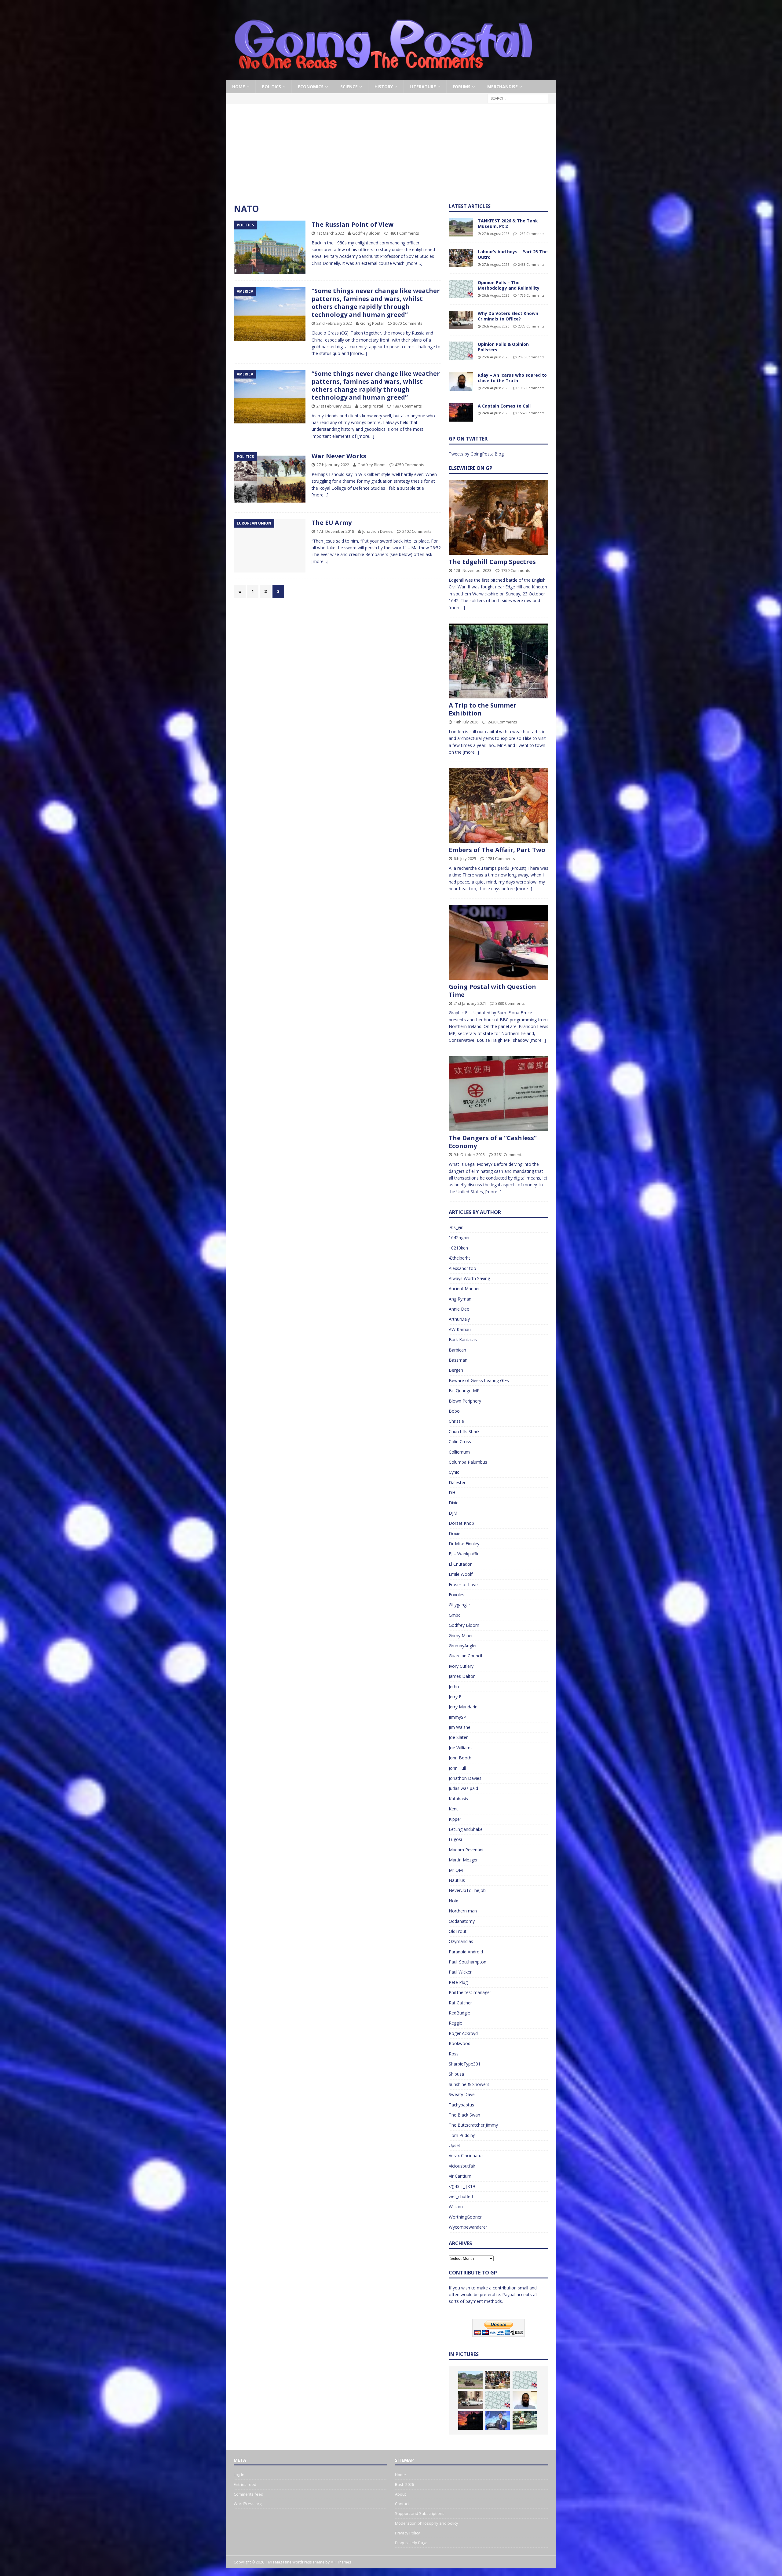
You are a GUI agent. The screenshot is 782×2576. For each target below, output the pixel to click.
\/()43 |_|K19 (462, 2186)
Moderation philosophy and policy (427, 2523)
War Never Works (339, 456)
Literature (423, 87)
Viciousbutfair (462, 2166)
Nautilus (457, 1880)
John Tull (457, 1768)
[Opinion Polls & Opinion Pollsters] (461, 351)
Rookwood (460, 2043)
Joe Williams (461, 1748)
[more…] (414, 263)
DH (452, 1493)
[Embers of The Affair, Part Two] (499, 805)
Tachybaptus (461, 2105)
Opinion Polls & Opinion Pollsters (503, 347)
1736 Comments (531, 295)
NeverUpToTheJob (467, 1890)
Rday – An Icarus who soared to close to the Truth (512, 378)
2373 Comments (531, 326)
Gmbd (455, 1615)
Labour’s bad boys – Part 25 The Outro (513, 254)
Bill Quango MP (464, 1390)
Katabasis (458, 1799)
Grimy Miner (461, 1636)
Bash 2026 (404, 2484)
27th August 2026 (496, 234)
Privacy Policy (407, 2533)
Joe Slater (458, 1737)
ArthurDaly (459, 1319)
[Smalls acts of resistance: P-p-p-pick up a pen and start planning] (525, 2420)
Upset (455, 2145)
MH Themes (341, 2562)
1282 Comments (531, 234)
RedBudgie (459, 2013)
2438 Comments (502, 722)
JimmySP (457, 1717)
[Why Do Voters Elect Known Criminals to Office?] (461, 320)
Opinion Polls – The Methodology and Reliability (509, 285)
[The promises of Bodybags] (498, 2420)
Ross (454, 2054)
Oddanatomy (462, 1921)
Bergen (456, 1370)
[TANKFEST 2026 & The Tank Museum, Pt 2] (461, 227)
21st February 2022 (334, 406)
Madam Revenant (466, 1850)
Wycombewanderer (468, 2227)
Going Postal (372, 323)
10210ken (458, 1248)
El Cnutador (460, 1564)
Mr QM (456, 1870)
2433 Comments (531, 264)
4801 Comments (404, 233)
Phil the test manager (470, 1992)
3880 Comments (510, 1003)
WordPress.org (248, 2504)
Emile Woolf (461, 1574)
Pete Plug (458, 1982)
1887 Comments (407, 406)
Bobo (454, 1411)
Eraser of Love (463, 1584)
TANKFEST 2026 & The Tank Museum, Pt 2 (508, 223)
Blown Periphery (465, 1401)
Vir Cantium (460, 2176)
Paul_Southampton (468, 1962)
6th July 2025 (465, 858)
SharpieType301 (465, 2064)
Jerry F (455, 1697)
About (400, 2494)
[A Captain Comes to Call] (461, 412)
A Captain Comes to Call (504, 406)
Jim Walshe (460, 1727)
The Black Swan (464, 2115)
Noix (453, 1901)
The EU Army (332, 523)
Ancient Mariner (464, 1288)
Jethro (455, 1687)
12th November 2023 (473, 570)
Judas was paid (463, 1788)
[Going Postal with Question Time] (499, 942)
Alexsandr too (462, 1268)
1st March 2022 (330, 233)
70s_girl (456, 1227)
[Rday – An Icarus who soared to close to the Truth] (461, 382)
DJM (453, 1513)
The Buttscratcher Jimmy (473, 2125)
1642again (459, 1237)
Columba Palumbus (468, 1462)
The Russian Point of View (353, 224)
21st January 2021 (470, 1003)
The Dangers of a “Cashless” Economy (493, 1142)
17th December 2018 (335, 531)
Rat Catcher (460, 2003)
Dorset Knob (461, 1523)
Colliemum (459, 1452)
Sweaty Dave (462, 2094)
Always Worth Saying (469, 1278)
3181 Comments (509, 1154)
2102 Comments (417, 531)
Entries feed (245, 2484)
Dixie (454, 1503)
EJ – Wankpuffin (464, 1554)
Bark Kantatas (463, 1339)
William (456, 2206)
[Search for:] (518, 98)
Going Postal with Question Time (492, 991)
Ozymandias (461, 1941)
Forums (462, 87)
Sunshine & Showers (469, 2084)
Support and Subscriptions (420, 2513)
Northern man (463, 1911)
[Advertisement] (391, 157)
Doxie (455, 1533)
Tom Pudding (462, 2135)
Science (349, 87)
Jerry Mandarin (463, 1707)
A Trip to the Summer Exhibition (483, 709)
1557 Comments (531, 413)
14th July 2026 (466, 722)
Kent (453, 1809)
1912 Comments (531, 388)
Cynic (454, 1472)
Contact (402, 2504)
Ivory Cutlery (461, 1666)
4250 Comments (410, 465)
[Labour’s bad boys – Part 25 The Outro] (461, 258)
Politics (271, 87)
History (384, 87)
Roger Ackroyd (463, 2033)
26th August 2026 (496, 295)
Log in (239, 2475)
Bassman (458, 1360)
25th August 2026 (496, 357)
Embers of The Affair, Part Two (497, 850)
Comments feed (248, 2494)
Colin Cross (460, 1442)
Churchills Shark (464, 1431)
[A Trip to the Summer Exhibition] (499, 661)
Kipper (455, 1819)
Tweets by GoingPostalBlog (476, 454)
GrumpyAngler (463, 1646)
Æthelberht (459, 1258)
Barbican (457, 1350)
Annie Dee (459, 1309)
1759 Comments (516, 570)
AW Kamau (460, 1329)
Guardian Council (465, 1656)
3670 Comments (408, 323)
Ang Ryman (460, 1299)
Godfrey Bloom (366, 233)
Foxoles (457, 1595)
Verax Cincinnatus (466, 2155)
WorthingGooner (465, 2217)
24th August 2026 (496, 413)
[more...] (457, 607)
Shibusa (456, 2074)
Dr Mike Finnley (464, 1544)
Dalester (457, 1482)
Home (239, 87)
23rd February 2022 (334, 323)
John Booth (460, 1758)
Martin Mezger (463, 1860)
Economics (311, 87)
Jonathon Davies (378, 531)
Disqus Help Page (411, 2543)
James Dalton (462, 1676)
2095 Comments (531, 357)
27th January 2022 (333, 465)
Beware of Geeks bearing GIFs (479, 1380)
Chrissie (456, 1421)
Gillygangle (459, 1605)
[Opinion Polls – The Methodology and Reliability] (461, 289)
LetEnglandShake (466, 1829)
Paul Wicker (460, 1972)
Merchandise (502, 87)
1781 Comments (500, 858)
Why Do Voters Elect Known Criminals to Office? (508, 316)
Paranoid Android (466, 1952)
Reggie (455, 2023)
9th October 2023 (469, 1154)
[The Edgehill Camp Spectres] (499, 517)
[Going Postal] (383, 77)
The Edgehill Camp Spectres (492, 562)
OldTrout (458, 1931)
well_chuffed (461, 2196)
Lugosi (455, 1839)
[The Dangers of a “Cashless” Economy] (499, 1094)
